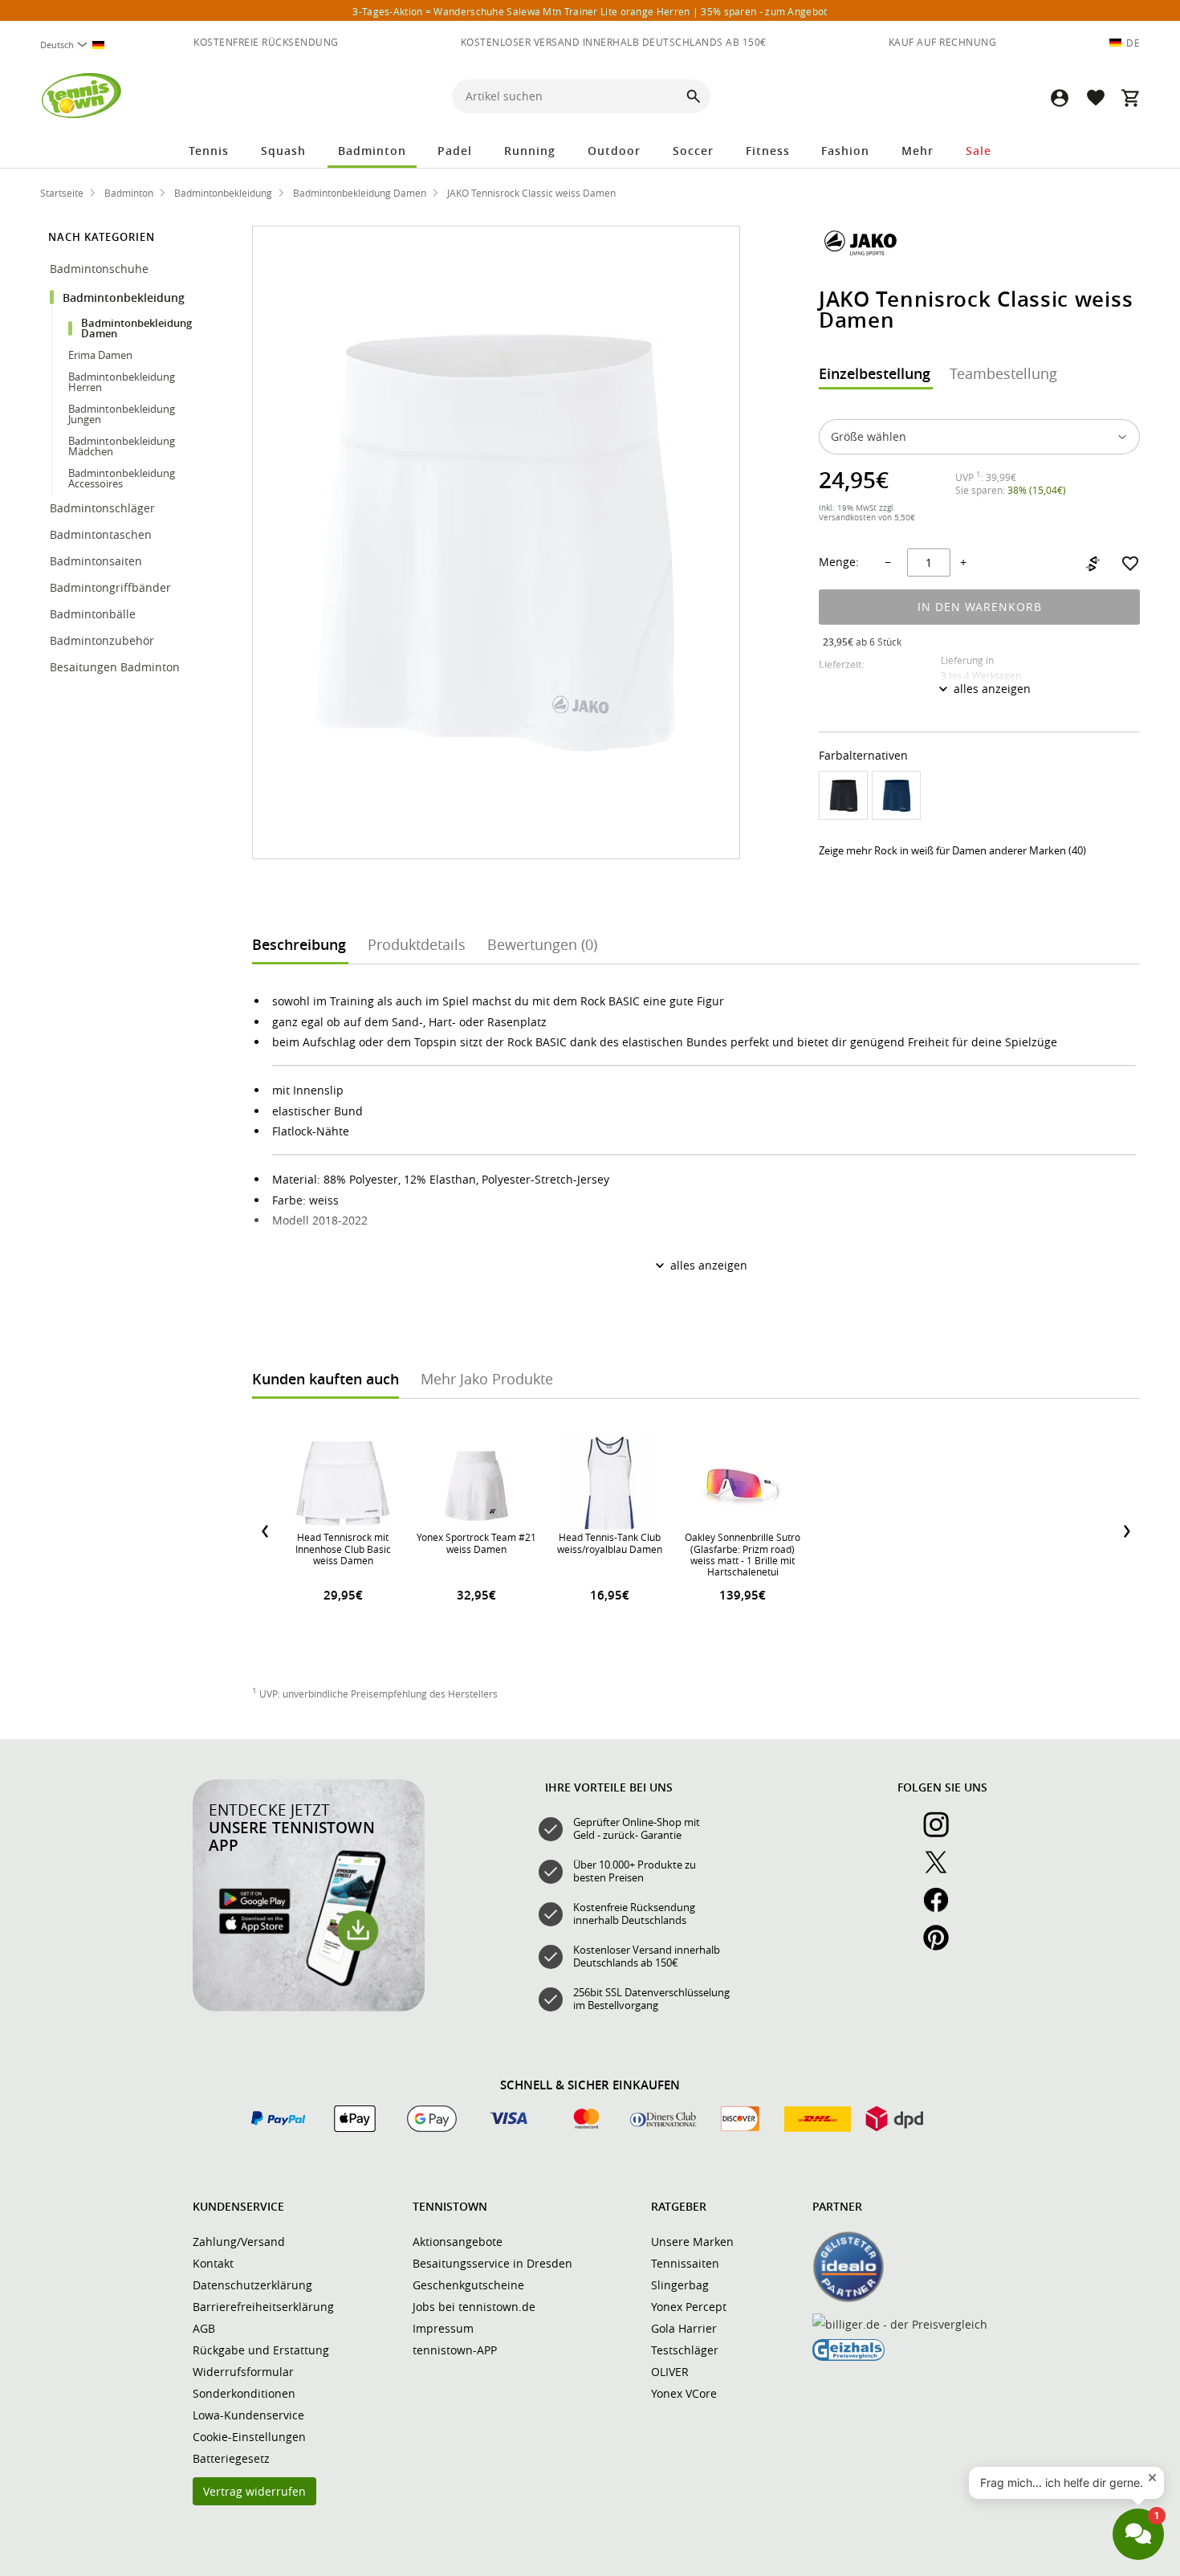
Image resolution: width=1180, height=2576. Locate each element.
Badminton (372, 151)
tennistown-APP (455, 2350)
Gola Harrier (684, 2328)
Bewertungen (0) (542, 944)
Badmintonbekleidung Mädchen (122, 446)
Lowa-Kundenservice (248, 2415)
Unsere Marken (692, 2242)
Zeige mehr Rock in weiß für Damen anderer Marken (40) (952, 850)
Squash (283, 151)
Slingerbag (680, 2285)
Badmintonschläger (104, 508)
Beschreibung (299, 944)
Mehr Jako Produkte (487, 1379)
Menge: (839, 562)
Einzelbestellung (875, 373)
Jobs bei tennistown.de (474, 2307)
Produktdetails (417, 944)
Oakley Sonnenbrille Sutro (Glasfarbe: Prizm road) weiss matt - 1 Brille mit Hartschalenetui (743, 1554)
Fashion (845, 151)
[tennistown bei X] (942, 1871)
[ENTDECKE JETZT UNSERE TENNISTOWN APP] (309, 2007)
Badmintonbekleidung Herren (122, 382)
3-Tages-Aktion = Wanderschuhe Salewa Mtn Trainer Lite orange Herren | (590, 11)
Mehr (918, 151)
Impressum (443, 2328)
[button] (1060, 98)
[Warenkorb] (1130, 98)
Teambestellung (1003, 373)
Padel (455, 151)
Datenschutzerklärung (252, 2285)
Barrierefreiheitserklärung (263, 2307)
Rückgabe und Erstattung (261, 2350)
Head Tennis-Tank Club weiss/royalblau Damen (610, 1543)
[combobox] (79, 45)
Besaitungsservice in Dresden (492, 2263)
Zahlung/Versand (239, 2242)
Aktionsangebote (458, 2242)
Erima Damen (100, 355)
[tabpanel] (979, 577)
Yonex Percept (689, 2307)
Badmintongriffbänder (110, 587)
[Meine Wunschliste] (1095, 98)
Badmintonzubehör (104, 640)
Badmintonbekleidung (125, 298)
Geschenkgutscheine (468, 2285)
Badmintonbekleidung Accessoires (122, 478)
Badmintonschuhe (101, 269)
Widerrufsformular (243, 2372)
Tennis (209, 151)
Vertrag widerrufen (254, 2491)
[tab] (875, 375)
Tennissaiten (685, 2263)
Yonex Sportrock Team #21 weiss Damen (476, 1543)
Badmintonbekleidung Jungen (122, 414)
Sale (979, 151)
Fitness (768, 151)
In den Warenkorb (980, 607)
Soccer (693, 151)
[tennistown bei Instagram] (942, 1833)
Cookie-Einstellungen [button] (249, 2437)
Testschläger (685, 2350)
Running (530, 151)
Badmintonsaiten (96, 561)
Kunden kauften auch (326, 1379)
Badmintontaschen (101, 534)
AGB (204, 2328)
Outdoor (614, 151)
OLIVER (670, 2372)
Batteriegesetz (231, 2458)
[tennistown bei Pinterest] (942, 1946)
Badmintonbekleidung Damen (136, 328)
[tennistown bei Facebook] (942, 1909)
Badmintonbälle (93, 614)
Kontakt (213, 2263)
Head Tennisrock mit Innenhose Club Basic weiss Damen (343, 1549)
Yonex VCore (684, 2393)
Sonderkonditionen (244, 2393)
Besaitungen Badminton (116, 667)
